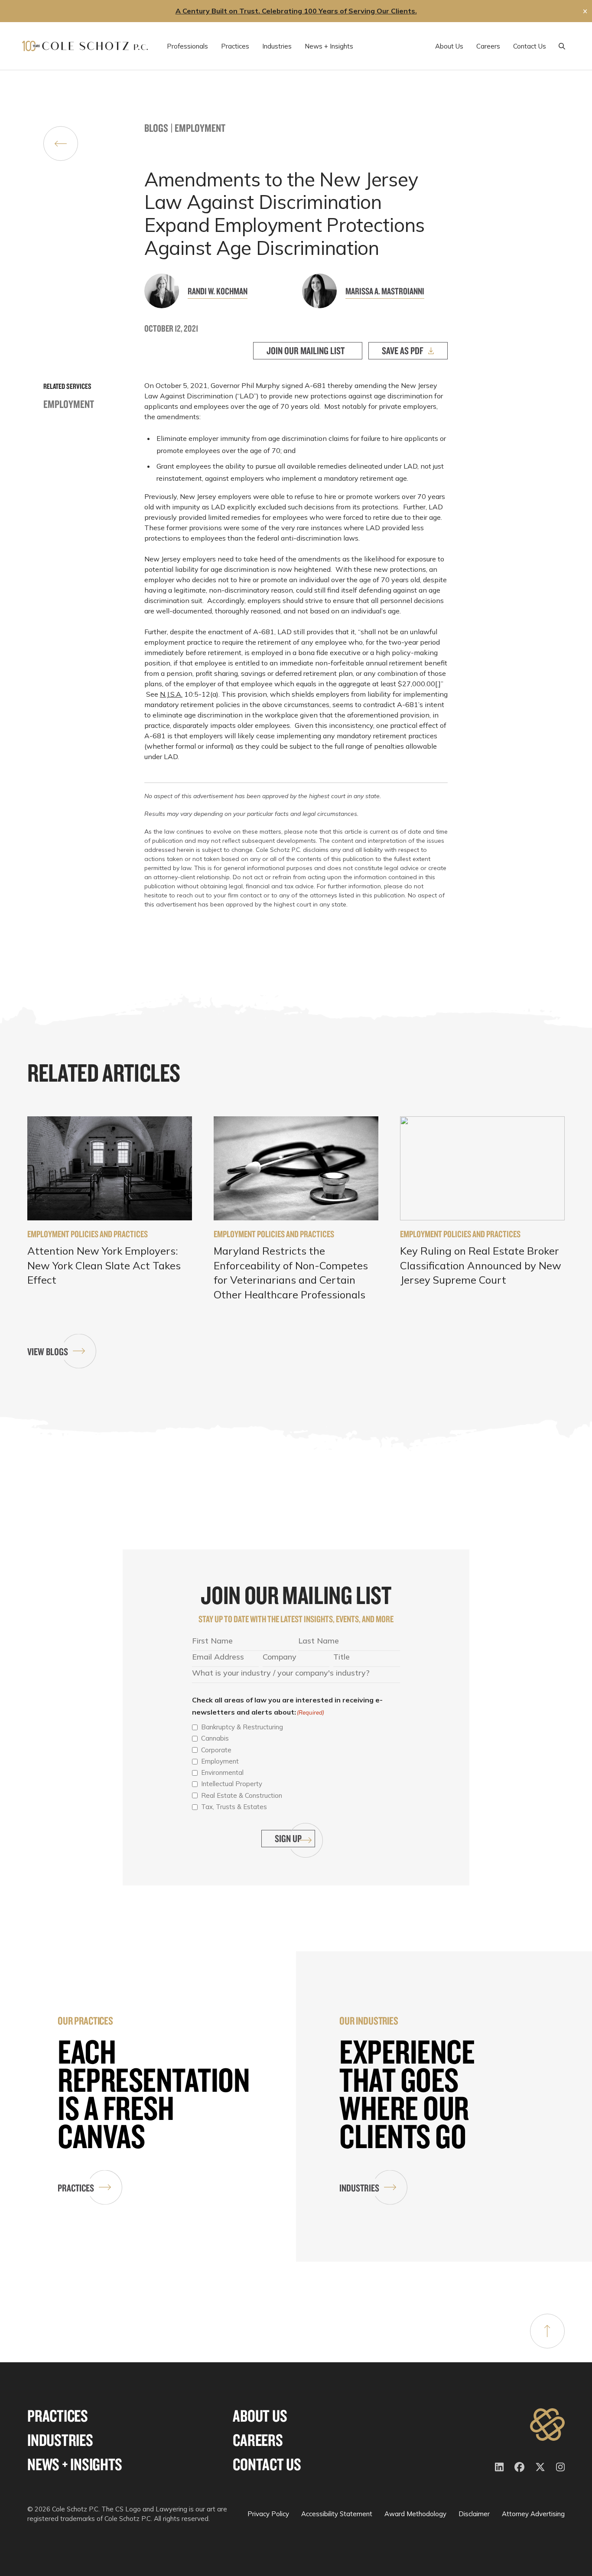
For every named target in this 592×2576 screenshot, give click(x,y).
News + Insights (75, 2464)
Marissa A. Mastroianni (385, 291)
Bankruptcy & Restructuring (242, 1727)
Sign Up (288, 1838)
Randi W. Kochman (218, 291)
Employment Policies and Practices (88, 1234)
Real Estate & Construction (242, 1795)
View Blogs (48, 1352)
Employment (200, 128)
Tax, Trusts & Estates (234, 1807)
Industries (359, 2188)
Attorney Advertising (533, 2514)
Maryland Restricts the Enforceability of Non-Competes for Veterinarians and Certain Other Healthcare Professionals (291, 1273)
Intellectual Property (232, 1784)
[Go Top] (547, 2331)
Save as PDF (403, 351)
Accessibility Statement (337, 2514)
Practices (76, 2188)
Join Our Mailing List (306, 351)
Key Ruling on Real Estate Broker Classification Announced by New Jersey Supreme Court (481, 1265)
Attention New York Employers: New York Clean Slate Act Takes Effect (104, 1265)
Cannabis (215, 1738)
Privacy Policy (268, 2514)
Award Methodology (415, 2514)
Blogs (156, 128)
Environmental (222, 1772)
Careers (258, 2440)
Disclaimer (474, 2514)
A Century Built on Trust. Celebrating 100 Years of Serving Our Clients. (296, 11)
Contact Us (267, 2464)
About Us (260, 2416)
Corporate (216, 1750)
